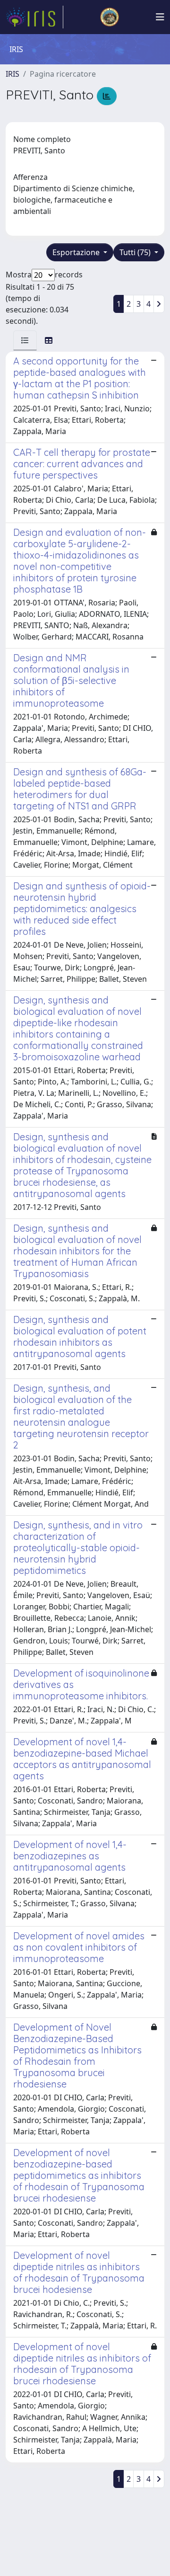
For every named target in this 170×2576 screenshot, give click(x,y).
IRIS (13, 74)
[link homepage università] (110, 17)
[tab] (25, 340)
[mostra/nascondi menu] (160, 17)
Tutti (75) (136, 252)
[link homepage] (34, 17)
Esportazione (77, 252)
